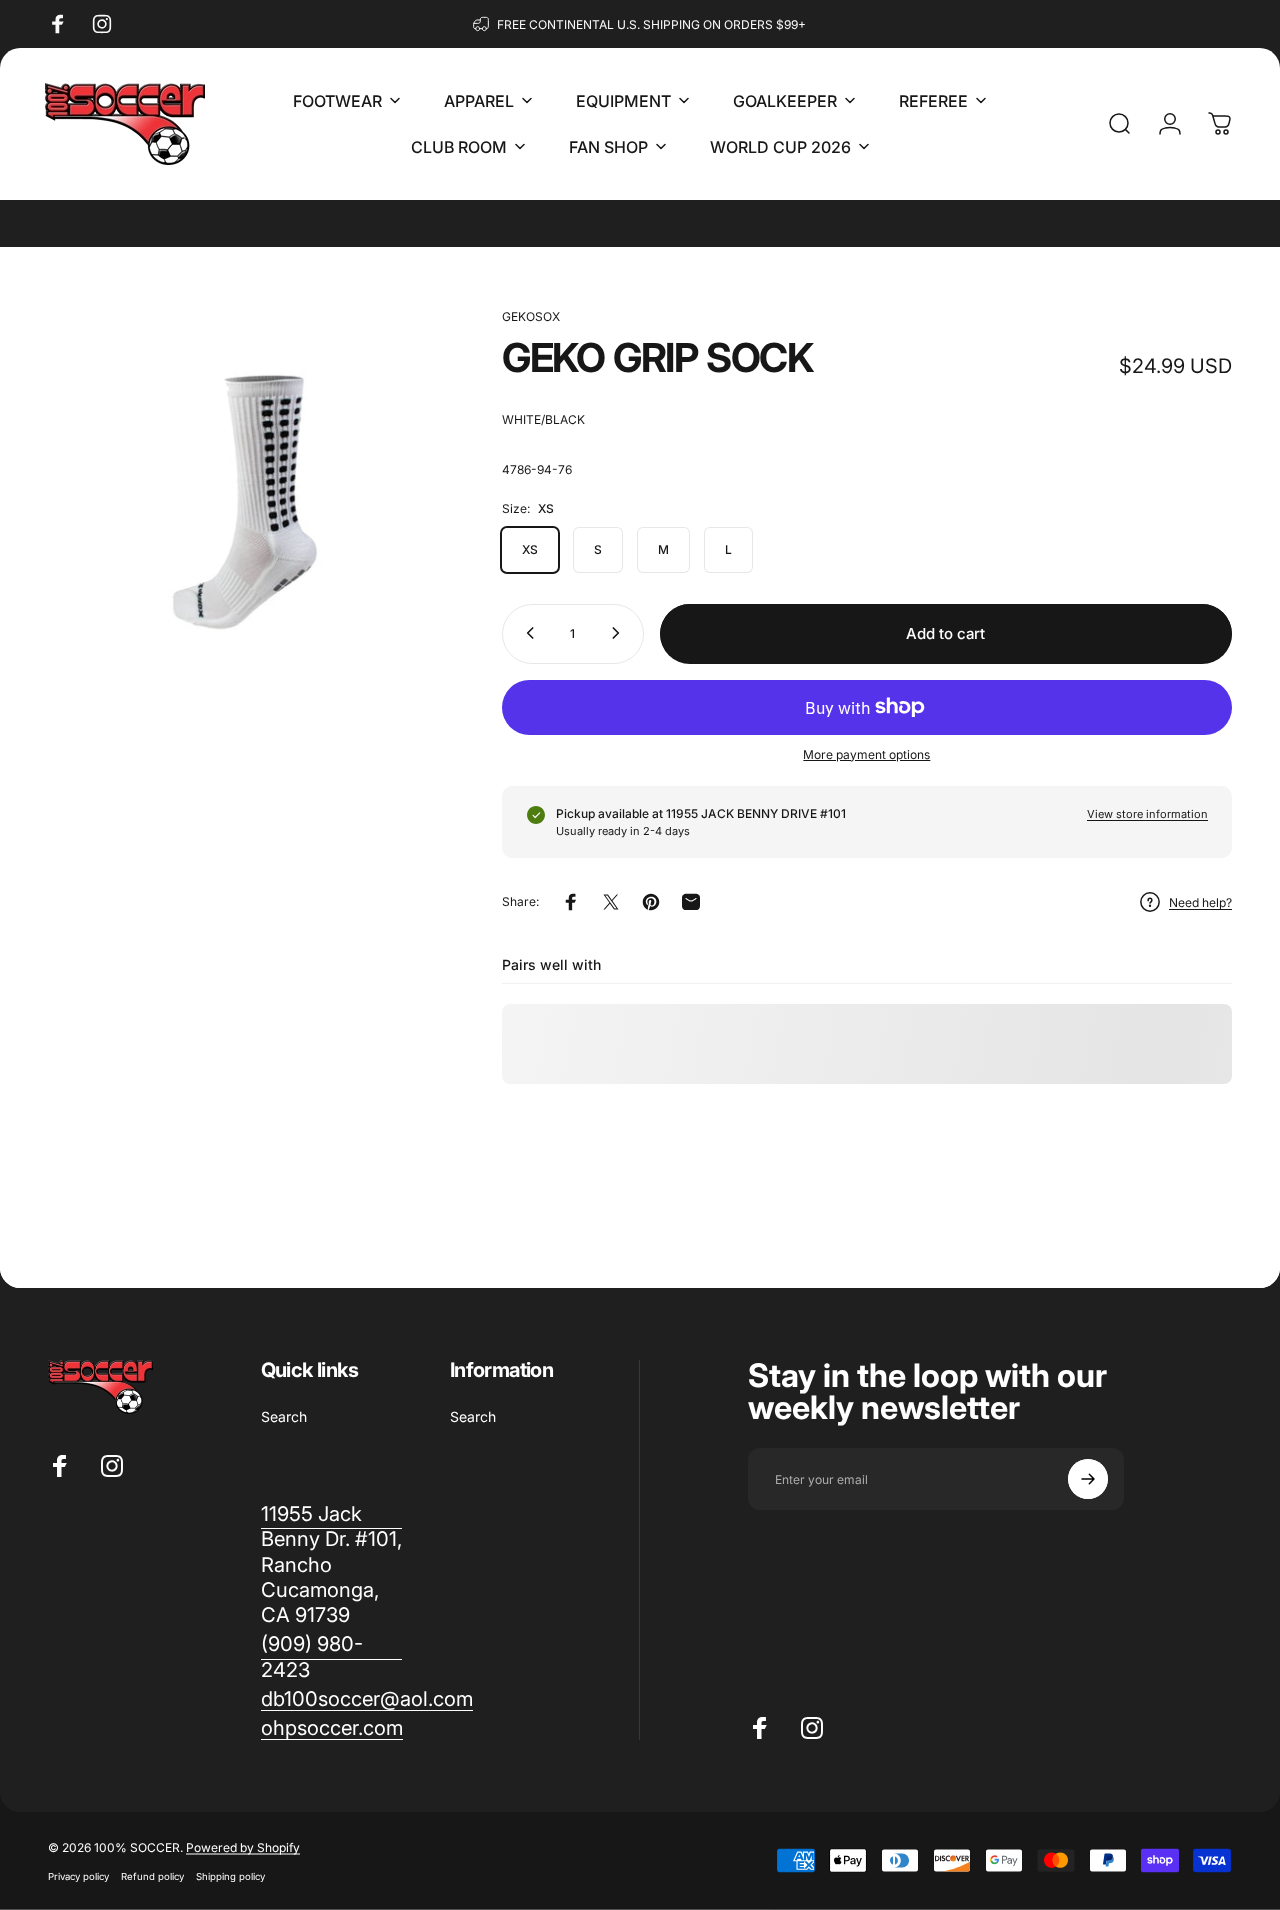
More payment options (866, 753)
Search (284, 1416)
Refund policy (152, 1876)
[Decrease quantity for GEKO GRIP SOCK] (526, 633)
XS (530, 548)
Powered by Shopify (243, 1847)
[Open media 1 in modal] (244, 503)
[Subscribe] (1088, 1479)
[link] (331, 1656)
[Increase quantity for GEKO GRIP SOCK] (620, 633)
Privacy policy (78, 1876)
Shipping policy (230, 1876)
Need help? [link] (1200, 902)
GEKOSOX (531, 316)
